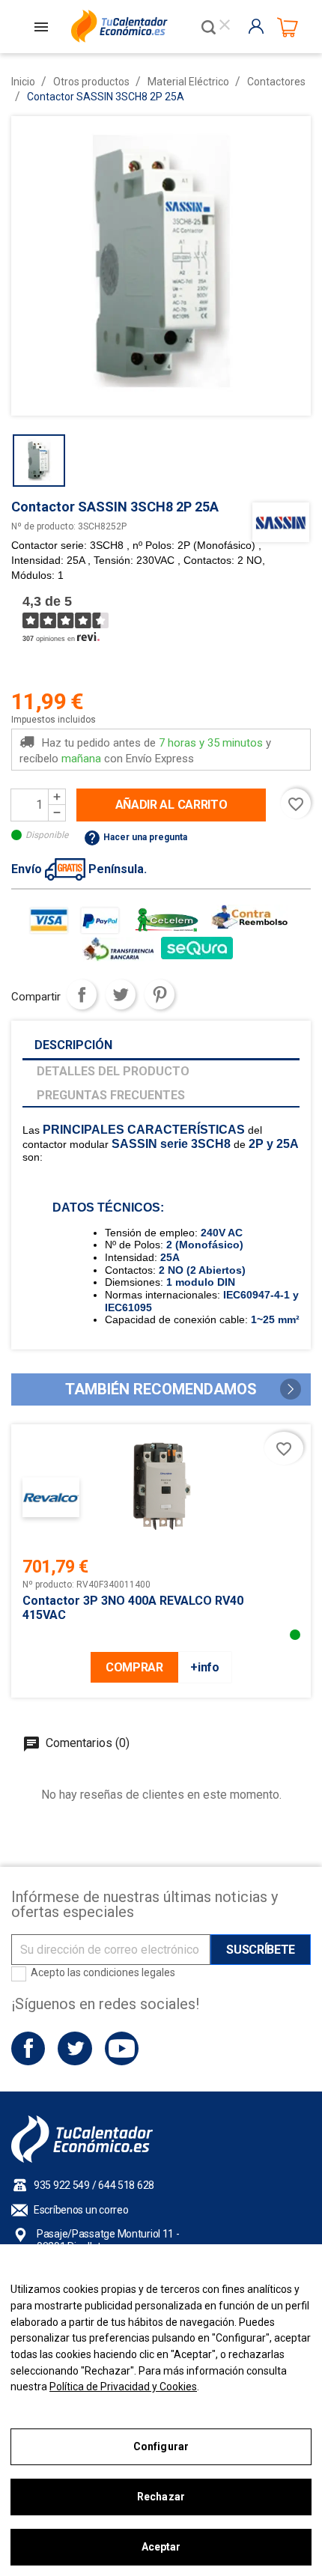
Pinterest (160, 994)
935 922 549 (62, 2185)
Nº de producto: (43, 526)
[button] (291, 1389)
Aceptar (161, 2547)
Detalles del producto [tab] (113, 1071)
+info (204, 1667)
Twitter (75, 2048)
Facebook (28, 2048)
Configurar (161, 2446)
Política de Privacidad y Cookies (123, 2387)
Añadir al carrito (171, 805)
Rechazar (161, 2497)
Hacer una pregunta (135, 837)
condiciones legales (129, 1972)
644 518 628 (126, 2185)
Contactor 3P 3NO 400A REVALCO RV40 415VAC (133, 1608)
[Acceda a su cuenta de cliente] (259, 26)
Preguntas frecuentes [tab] (111, 1095)
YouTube (122, 2048)
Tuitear (121, 994)
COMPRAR (134, 1667)
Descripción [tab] (73, 1045)
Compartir (82, 994)
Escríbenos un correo (81, 2210)
